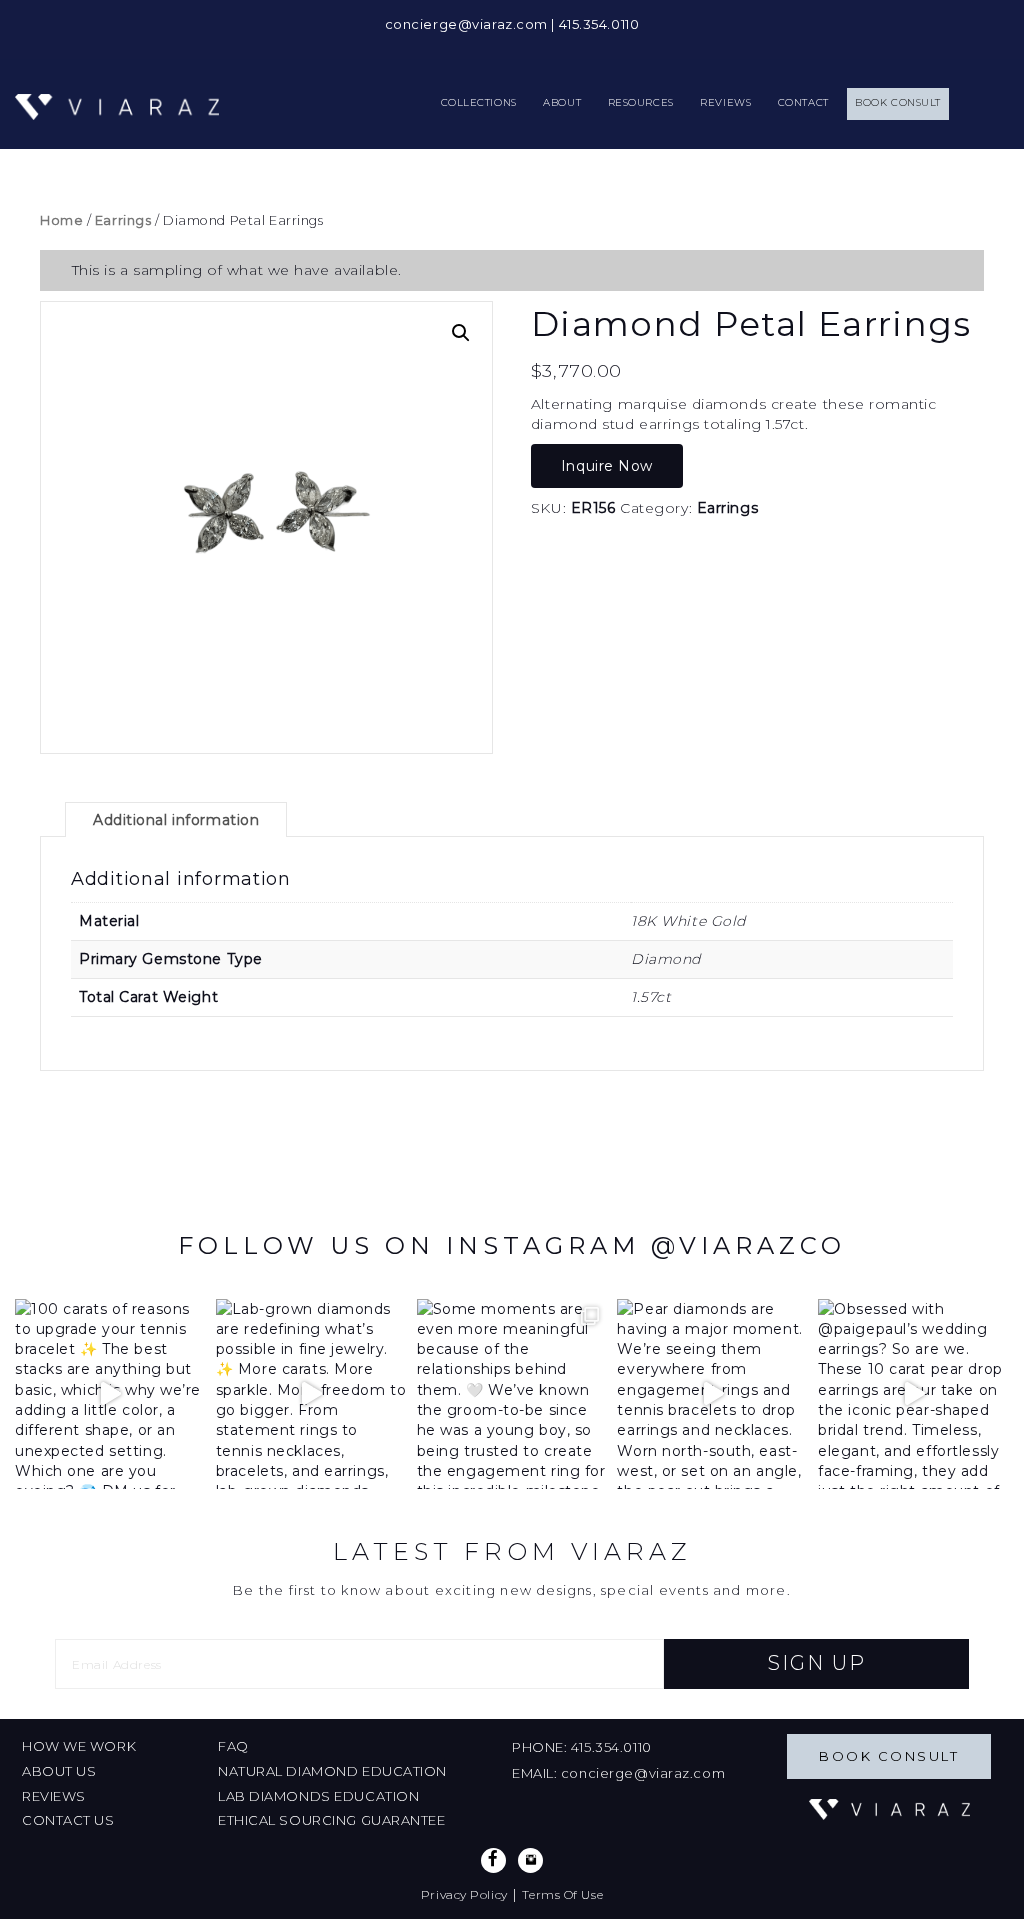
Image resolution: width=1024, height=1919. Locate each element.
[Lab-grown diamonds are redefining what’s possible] (311, 1394)
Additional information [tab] (176, 820)
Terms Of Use (562, 1894)
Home (61, 220)
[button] (461, 333)
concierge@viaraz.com (466, 24)
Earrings (123, 220)
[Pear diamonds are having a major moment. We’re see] (712, 1394)
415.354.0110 (599, 24)
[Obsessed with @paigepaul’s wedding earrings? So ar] (913, 1394)
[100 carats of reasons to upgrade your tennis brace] (110, 1394)
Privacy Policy (464, 1894)
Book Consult (889, 1756)
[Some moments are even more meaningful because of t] (512, 1394)
